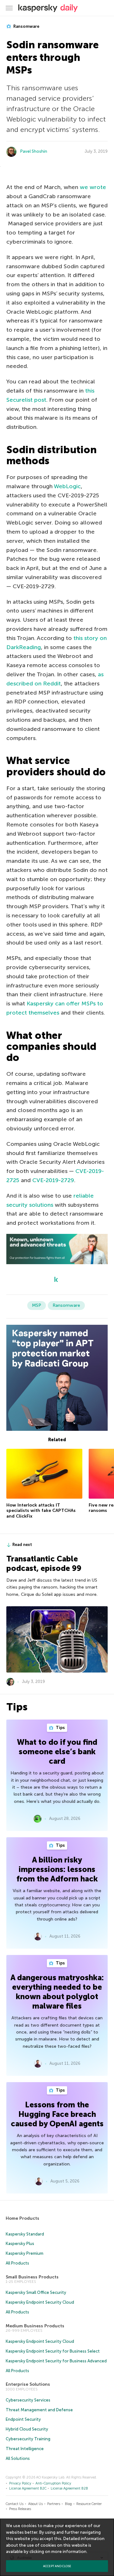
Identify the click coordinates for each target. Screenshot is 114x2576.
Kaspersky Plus (20, 2244)
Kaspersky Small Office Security (36, 2292)
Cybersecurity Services (28, 2400)
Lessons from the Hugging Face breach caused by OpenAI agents (57, 2114)
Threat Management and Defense (39, 2410)
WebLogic (67, 486)
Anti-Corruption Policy (53, 2483)
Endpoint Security (23, 2419)
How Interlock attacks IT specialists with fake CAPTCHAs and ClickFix (41, 1511)
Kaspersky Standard (25, 2234)
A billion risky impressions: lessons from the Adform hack (57, 1869)
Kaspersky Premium (25, 2253)
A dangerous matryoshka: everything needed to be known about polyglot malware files (57, 1992)
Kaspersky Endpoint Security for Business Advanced (56, 2361)
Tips (60, 1728)
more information (69, 2552)
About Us (35, 2504)
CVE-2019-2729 (53, 1180)
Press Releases (20, 2509)
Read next (22, 1545)
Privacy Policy (20, 2483)
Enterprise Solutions (28, 2384)
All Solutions (18, 2458)
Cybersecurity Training (28, 2439)
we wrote (93, 187)
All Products (17, 2263)
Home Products (22, 2218)
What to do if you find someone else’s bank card (57, 1752)
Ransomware (26, 26)
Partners (54, 2504)
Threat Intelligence (25, 2449)
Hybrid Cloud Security (27, 2429)
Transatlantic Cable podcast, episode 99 (44, 1563)
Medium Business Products (35, 2326)
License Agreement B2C (28, 2488)
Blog (68, 2504)
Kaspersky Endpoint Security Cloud (40, 2302)
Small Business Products (32, 2277)
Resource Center (89, 2504)
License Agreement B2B (69, 2488)
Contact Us (15, 2504)
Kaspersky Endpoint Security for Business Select (53, 2351)
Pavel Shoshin (34, 151)
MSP (37, 1305)
